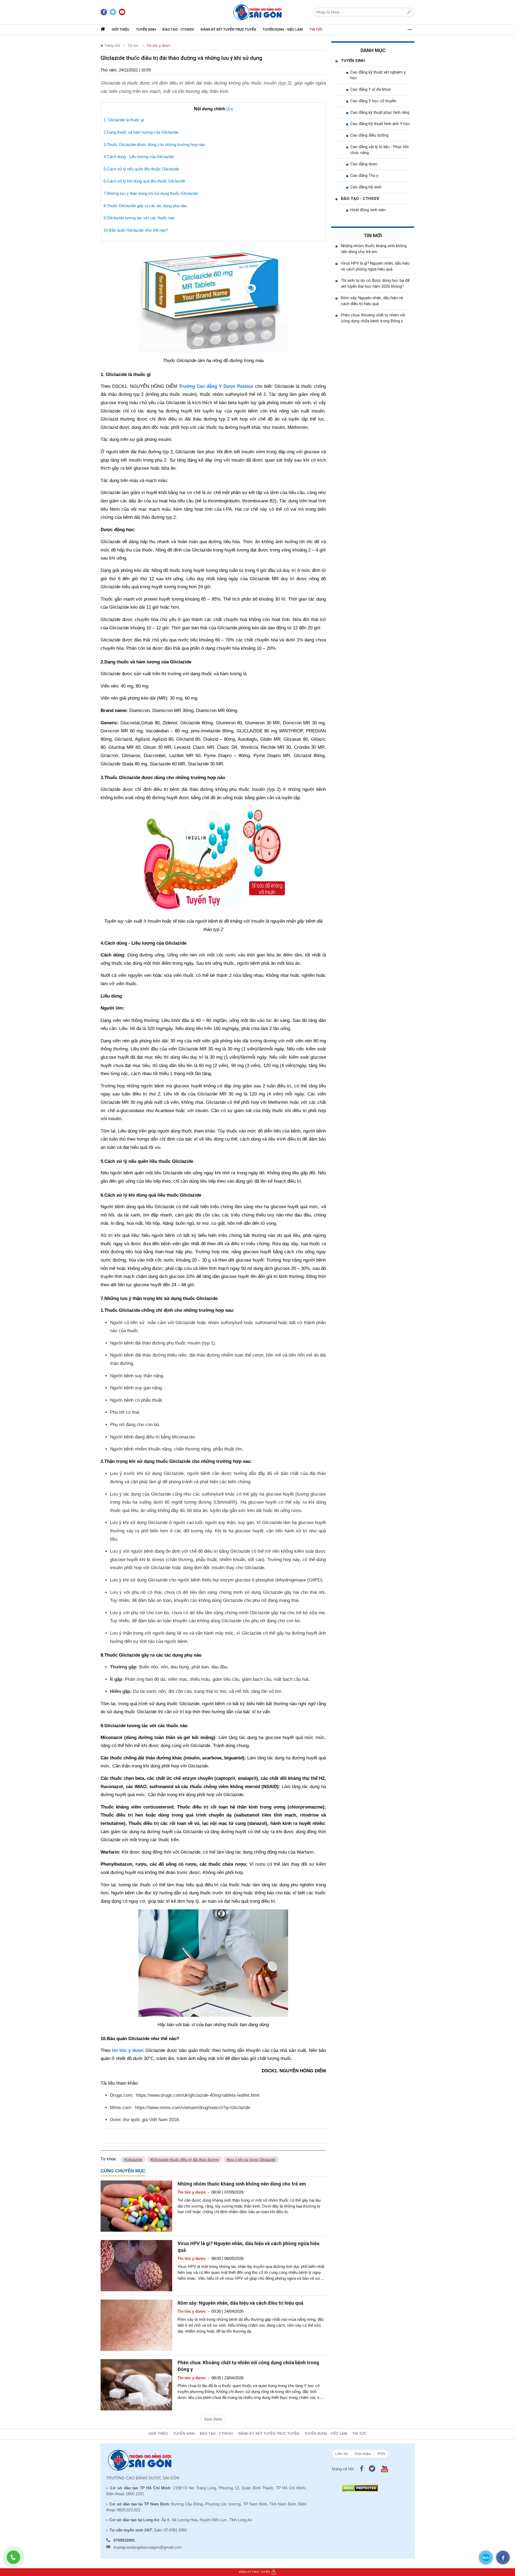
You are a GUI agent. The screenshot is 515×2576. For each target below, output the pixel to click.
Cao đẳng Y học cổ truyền (373, 101)
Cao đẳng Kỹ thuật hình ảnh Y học (380, 124)
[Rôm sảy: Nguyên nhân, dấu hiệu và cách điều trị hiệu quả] (136, 2325)
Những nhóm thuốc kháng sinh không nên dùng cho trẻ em (242, 2184)
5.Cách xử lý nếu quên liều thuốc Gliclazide (141, 169)
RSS (381, 2454)
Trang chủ (112, 45)
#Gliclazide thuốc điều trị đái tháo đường (185, 2160)
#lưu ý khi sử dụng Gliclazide (251, 2160)
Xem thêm (213, 2419)
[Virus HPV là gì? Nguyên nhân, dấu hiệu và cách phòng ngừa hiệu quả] (136, 2265)
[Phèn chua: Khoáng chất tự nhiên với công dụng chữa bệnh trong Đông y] (136, 2385)
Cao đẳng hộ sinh (366, 187)
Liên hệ (342, 2454)
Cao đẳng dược (364, 164)
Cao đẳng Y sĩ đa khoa (370, 89)
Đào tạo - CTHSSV (178, 29)
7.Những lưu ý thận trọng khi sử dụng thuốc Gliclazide (151, 193)
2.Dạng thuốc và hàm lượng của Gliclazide (141, 132)
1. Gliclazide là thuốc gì (124, 120)
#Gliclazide (133, 2160)
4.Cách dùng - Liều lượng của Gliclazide (139, 157)
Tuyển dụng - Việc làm (283, 29)
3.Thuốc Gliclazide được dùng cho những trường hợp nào (154, 145)
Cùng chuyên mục (123, 2171)
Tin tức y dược (159, 45)
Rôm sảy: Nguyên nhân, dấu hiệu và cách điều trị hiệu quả (240, 2303)
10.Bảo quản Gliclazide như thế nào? (136, 230)
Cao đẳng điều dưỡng (369, 135)
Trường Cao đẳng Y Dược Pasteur (216, 386)
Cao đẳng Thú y (364, 176)
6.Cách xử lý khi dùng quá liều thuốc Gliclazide (144, 181)
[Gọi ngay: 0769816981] (16, 2560)
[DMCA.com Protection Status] (360, 2488)
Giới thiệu (120, 29)
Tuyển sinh (146, 29)
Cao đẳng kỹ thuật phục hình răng (380, 112)
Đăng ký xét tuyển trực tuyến (228, 29)
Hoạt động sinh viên (368, 210)
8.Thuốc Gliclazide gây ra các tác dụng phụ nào (145, 206)
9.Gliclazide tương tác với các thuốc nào (139, 218)
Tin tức (316, 29)
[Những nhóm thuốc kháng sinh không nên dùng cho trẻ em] (136, 2206)
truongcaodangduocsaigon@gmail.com (148, 2547)
